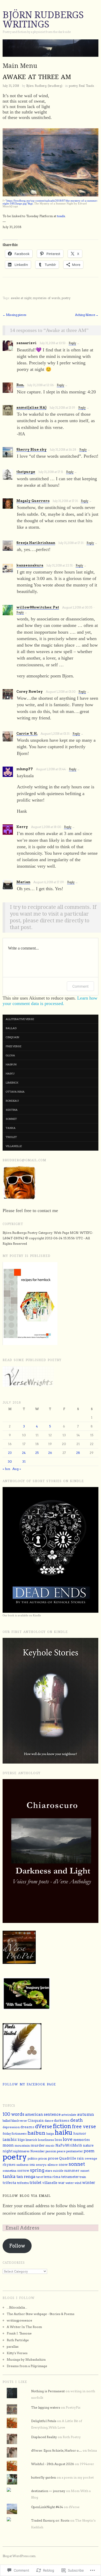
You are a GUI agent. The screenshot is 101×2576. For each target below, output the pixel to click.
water (70, 2183)
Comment (80, 986)
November (38, 2151)
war (61, 2183)
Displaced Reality (44, 2437)
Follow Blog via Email (27, 2196)
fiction (62, 2126)
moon (8, 2145)
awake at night (21, 298)
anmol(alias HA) (31, 408)
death (77, 2120)
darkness (62, 2121)
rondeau (12, 1101)
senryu (41, 2165)
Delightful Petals (44, 2421)
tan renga (26, 2177)
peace (61, 2151)
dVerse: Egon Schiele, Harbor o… (56, 2450)
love (68, 2139)
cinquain (12, 1037)
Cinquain (36, 2121)
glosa (10, 1055)
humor (80, 2133)
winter (89, 2183)
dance (49, 2121)
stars (49, 2171)
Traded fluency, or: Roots (50, 2520)
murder (38, 2145)
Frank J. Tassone (19, 2333)
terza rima (52, 2177)
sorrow (23, 2171)
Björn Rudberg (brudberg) (44, 86)
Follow (17, 2246)
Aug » (17, 1469)
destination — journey (48, 2491)
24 (24, 1453)
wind (78, 2183)
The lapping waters (46, 2407)
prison (43, 2159)
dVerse (44, 2126)
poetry (73, 86)
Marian (23, 882)
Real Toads (86, 86)
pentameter (75, 2151)
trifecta (9, 2182)
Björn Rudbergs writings (43, 20)
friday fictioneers (15, 2134)
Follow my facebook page (29, 2084)
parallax (13, 2347)
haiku (10, 1073)
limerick (12, 1082)
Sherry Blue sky (31, 450)
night (8, 2151)
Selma (92, 2450)
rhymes (9, 2165)
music (50, 2146)
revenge (91, 2159)
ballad (11, 1028)
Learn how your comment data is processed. (50, 1001)
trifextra (23, 2183)
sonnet (11, 1119)
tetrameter (70, 2177)
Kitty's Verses (17, 2353)
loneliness (46, 2140)
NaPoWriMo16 (69, 2145)
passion (51, 2151)
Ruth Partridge (18, 2340)
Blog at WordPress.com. (19, 2556)
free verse (13, 1046)
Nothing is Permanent (48, 2391)
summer (72, 2170)
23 (10, 1453)
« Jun (6, 1469)
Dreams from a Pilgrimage (27, 2366)
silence (53, 2165)
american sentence (43, 2114)
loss (58, 2140)
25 (37, 1453)
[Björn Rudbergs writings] (51, 50)
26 (50, 1453)
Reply (72, 343)
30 (10, 1462)
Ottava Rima (15, 1092)
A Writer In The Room (24, 2327)
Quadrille (68, 2158)
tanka (11, 1128)
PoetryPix (73, 2407)
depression (11, 2127)
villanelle (14, 1146)
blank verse (19, 2121)
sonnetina (9, 2171)
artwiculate (69, 2115)
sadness (22, 2165)
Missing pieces (15, 315)
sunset (85, 2171)
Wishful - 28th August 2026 (53, 2464)
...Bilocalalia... (17, 2307)
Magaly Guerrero (33, 501)
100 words (13, 2114)
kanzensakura (30, 565)
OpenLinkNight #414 (47, 2507)
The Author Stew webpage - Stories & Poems (41, 2314)
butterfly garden (44, 2477)
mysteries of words (47, 298)
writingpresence (19, 2320)
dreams (27, 2127)
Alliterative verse (20, 1019)
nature (88, 2145)
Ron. (20, 385)
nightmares (21, 2151)
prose (53, 2158)
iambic (10, 2140)
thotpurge (26, 472)
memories (82, 2140)
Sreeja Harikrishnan (36, 543)
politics (33, 2159)
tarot (40, 2177)
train (83, 2177)
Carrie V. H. (27, 734)
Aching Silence (87, 315)
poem (89, 2151)
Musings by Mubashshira (26, 2359)
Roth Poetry (72, 2437)
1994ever (87, 2464)
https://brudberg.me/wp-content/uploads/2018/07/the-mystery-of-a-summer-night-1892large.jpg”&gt (50, 202)
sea (32, 2165)
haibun (11, 1064)
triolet (11, 1137)
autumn (86, 2114)
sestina (12, 1110)
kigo (21, 2140)
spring (37, 2170)
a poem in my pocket (78, 2477)
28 (78, 1453)
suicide (58, 2171)
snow (63, 2164)
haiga (50, 2134)
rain (80, 2158)
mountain (22, 2145)
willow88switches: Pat (38, 607)
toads (61, 216)
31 (24, 1462)
